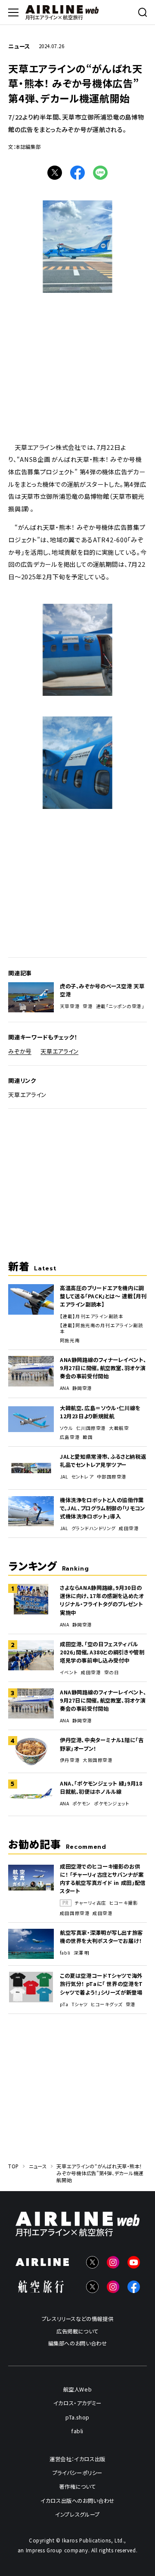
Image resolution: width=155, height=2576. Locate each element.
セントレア (83, 1477)
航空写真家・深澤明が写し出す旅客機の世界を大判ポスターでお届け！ (101, 1937)
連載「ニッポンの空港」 (120, 1006)
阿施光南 (70, 1340)
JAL (64, 1477)
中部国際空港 (112, 1477)
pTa (64, 2004)
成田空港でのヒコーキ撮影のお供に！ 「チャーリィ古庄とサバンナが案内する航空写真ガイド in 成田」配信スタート (103, 1879)
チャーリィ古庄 (90, 1903)
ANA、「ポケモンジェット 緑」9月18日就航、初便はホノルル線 (101, 1788)
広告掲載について (77, 2331)
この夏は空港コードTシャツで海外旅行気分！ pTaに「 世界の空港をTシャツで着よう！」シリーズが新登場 (101, 1984)
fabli (65, 1953)
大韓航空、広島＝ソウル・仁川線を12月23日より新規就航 (100, 1412)
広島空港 (70, 1437)
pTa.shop (77, 2417)
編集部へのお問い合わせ (78, 2343)
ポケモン (82, 1804)
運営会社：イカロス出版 (77, 2459)
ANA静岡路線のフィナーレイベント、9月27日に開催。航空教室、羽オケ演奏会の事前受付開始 (103, 1368)
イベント (69, 1672)
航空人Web (78, 2389)
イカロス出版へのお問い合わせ (77, 2500)
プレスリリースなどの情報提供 (78, 2319)
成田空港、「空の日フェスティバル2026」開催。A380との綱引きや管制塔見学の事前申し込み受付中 (102, 1652)
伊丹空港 (70, 1760)
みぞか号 (20, 1051)
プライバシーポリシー (77, 2473)
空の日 (112, 1672)
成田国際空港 (75, 1913)
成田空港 (129, 1528)
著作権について (77, 2487)
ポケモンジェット (112, 1804)
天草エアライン (59, 1051)
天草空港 (70, 1006)
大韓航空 (119, 1428)
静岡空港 (82, 1388)
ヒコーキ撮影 (124, 1903)
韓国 (88, 1437)
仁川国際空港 (91, 1428)
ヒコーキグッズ (107, 2004)
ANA (65, 1388)
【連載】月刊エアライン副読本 (91, 1316)
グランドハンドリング (94, 1528)
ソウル (67, 1428)
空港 (88, 1006)
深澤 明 (82, 1953)
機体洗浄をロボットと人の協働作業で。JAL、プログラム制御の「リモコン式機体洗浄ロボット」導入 (102, 1508)
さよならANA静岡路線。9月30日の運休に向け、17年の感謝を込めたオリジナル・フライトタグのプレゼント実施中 (102, 1600)
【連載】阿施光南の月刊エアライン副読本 (101, 1328)
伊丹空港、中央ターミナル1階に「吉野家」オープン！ (102, 1744)
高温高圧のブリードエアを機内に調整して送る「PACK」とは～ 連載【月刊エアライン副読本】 (103, 1296)
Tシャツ (80, 2004)
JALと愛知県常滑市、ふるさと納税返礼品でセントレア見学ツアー (103, 1461)
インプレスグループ (77, 2515)
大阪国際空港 (98, 1760)
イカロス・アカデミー (77, 2403)
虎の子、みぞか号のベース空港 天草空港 (102, 990)
